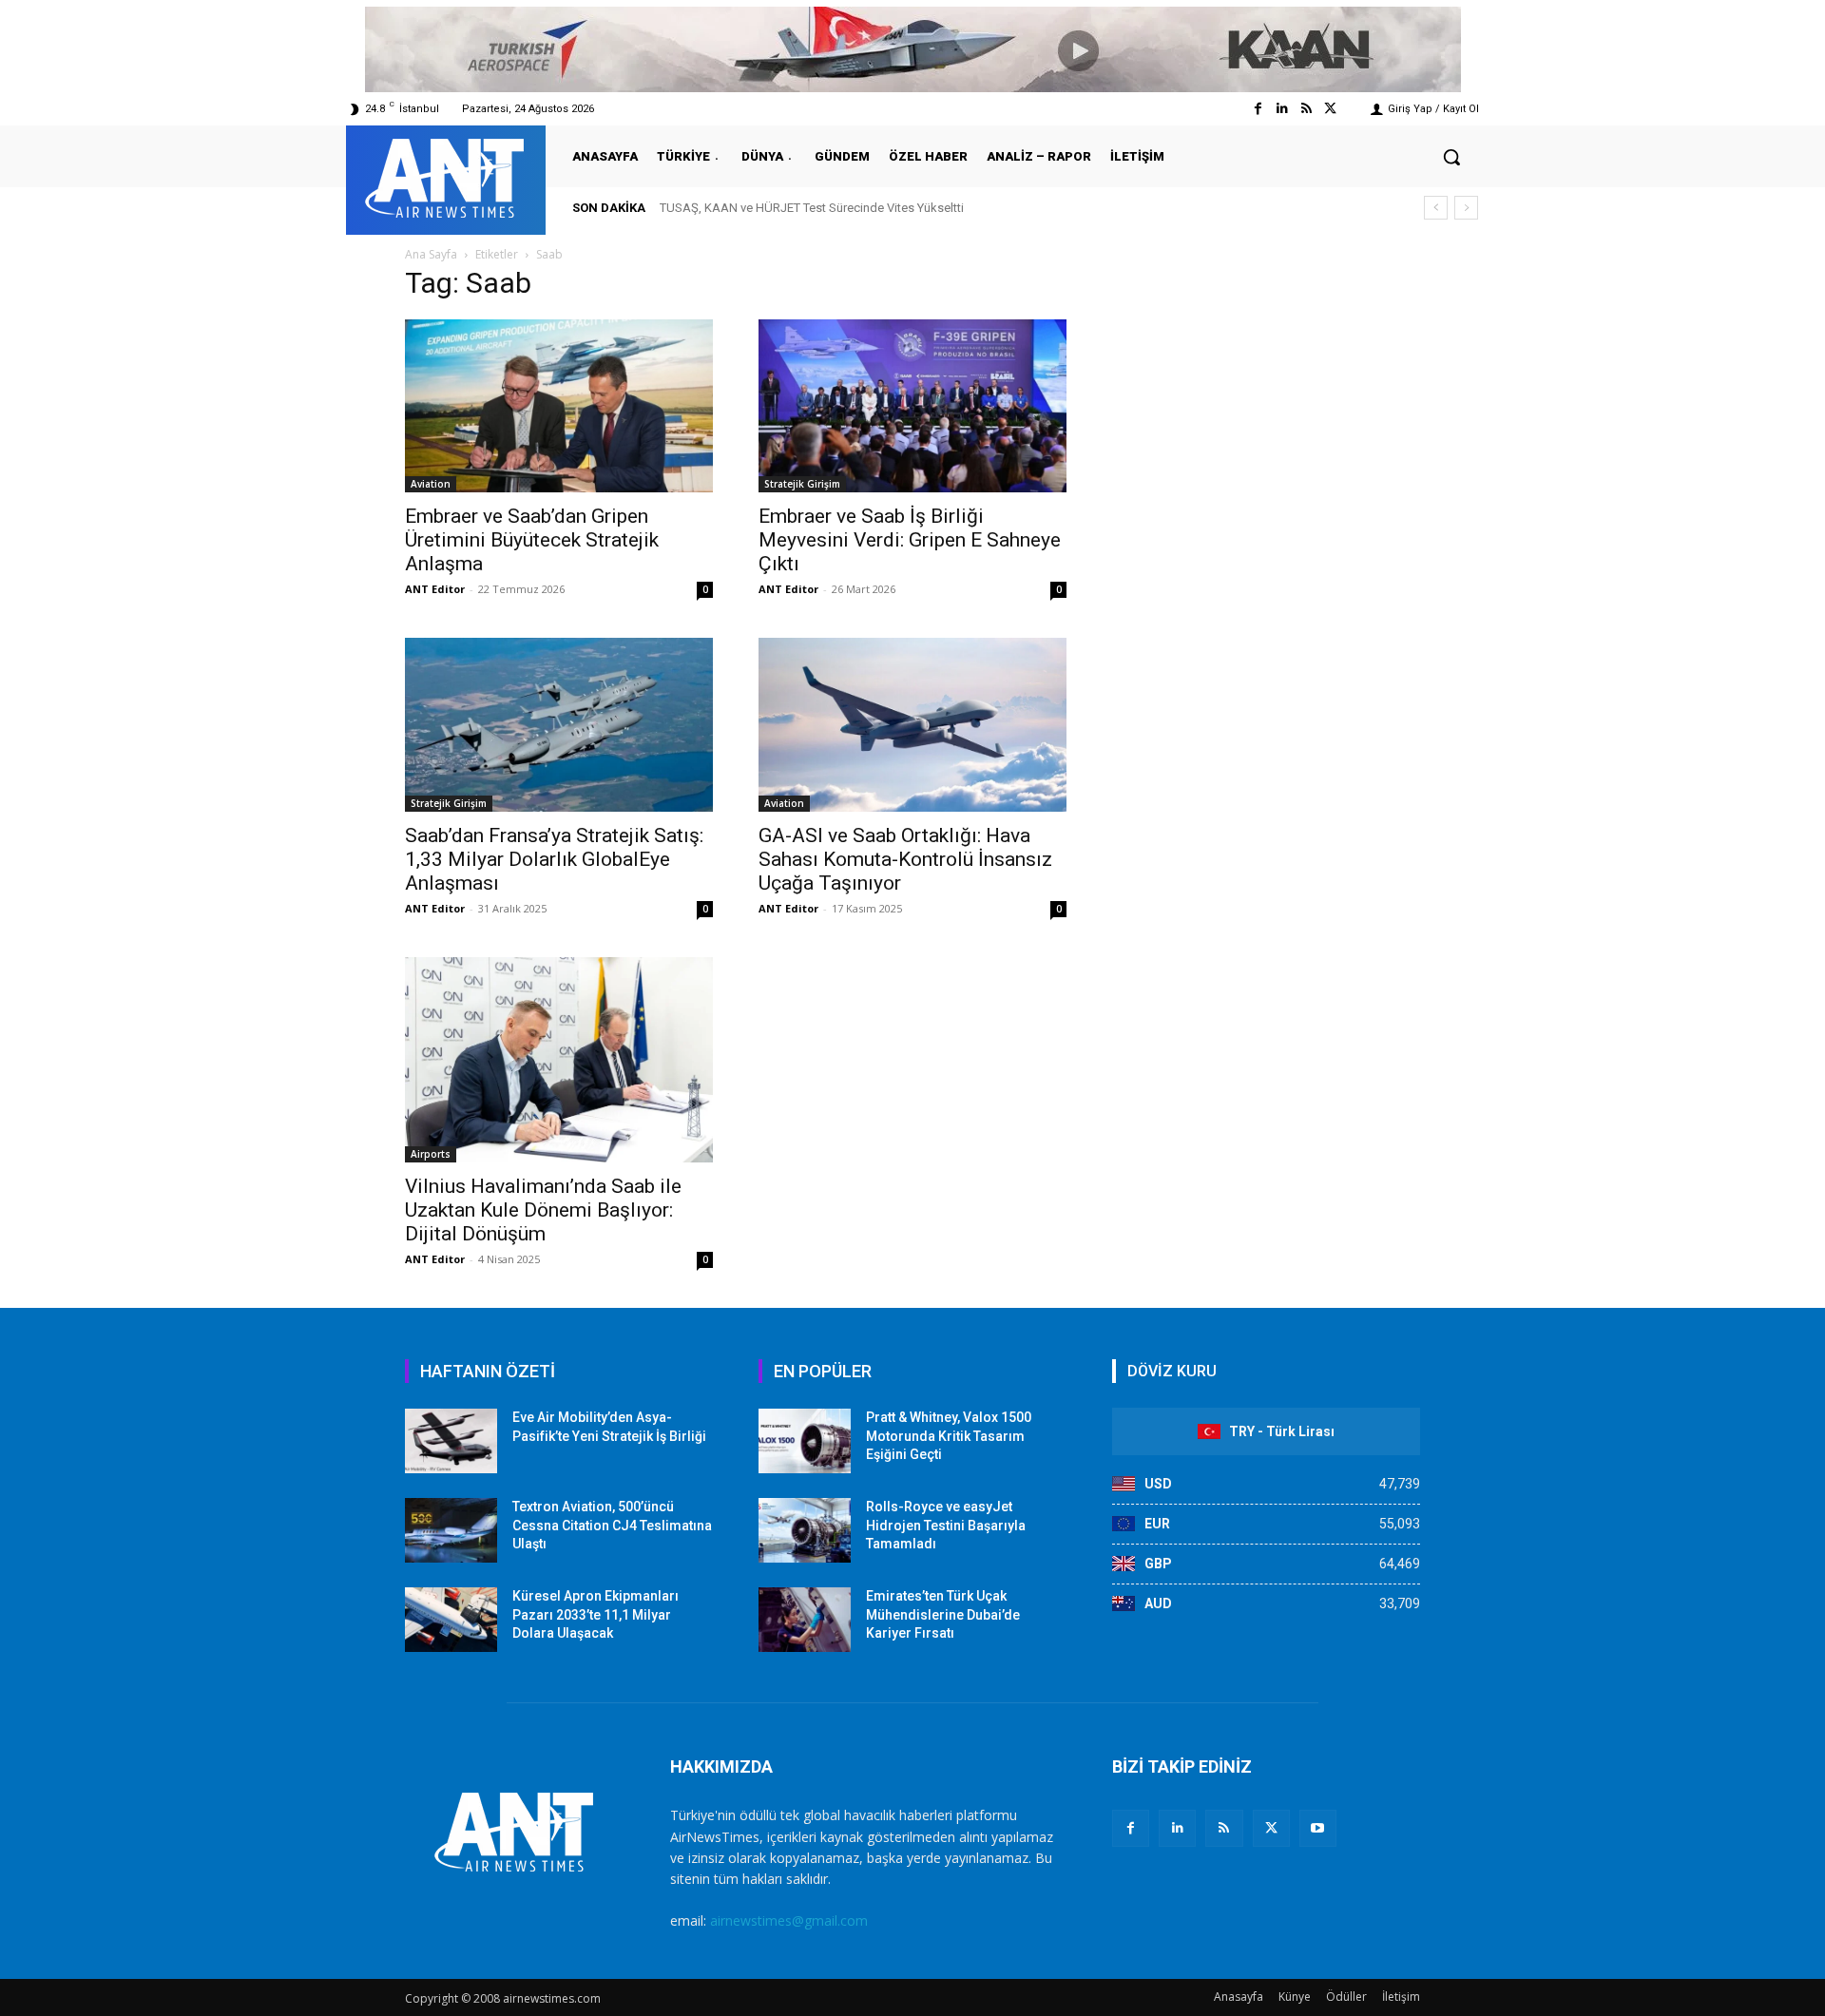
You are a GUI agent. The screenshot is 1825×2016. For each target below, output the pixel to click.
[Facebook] (1258, 109)
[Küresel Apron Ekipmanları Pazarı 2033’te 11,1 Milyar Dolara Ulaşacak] (451, 1620)
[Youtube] (1318, 1828)
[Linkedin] (1282, 109)
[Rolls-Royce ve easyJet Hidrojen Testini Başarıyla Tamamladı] (805, 1530)
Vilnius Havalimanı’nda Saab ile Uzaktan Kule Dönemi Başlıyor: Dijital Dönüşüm (543, 1210)
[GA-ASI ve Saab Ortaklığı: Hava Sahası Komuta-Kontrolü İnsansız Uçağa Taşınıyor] (912, 725)
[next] (1466, 208)
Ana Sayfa (431, 254)
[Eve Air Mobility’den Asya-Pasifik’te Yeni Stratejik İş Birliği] (451, 1441)
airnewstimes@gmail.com (789, 1920)
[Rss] (1306, 109)
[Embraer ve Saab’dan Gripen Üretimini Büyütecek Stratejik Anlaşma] (559, 406)
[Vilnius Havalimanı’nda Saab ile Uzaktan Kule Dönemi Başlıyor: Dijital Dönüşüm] (559, 1060)
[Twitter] (1330, 109)
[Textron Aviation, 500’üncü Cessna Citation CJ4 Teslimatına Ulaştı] (451, 1530)
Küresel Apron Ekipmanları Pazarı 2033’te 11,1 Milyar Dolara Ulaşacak (596, 1614)
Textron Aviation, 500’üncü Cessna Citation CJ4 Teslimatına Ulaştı (612, 1525)
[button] (1451, 157)
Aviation (431, 484)
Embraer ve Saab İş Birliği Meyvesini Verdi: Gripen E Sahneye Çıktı (910, 540)
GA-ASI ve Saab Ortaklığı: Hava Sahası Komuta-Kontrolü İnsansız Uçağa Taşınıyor (905, 859)
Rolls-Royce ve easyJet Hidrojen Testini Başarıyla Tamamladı (946, 1525)
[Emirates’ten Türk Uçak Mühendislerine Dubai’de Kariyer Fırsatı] (805, 1620)
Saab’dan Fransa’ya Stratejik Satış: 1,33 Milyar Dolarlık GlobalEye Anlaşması (554, 859)
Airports (431, 1154)
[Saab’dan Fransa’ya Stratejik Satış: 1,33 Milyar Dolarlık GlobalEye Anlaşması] (559, 724)
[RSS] (1224, 1828)
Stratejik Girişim (802, 484)
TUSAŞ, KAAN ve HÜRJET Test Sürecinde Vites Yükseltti (812, 208)
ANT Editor (435, 589)
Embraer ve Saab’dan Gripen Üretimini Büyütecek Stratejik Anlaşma (532, 540)
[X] (1271, 1828)
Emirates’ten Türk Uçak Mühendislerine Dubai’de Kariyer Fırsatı (943, 1614)
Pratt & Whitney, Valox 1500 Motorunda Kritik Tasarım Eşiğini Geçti (949, 1436)
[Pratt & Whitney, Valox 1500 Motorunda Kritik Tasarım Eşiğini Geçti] (805, 1441)
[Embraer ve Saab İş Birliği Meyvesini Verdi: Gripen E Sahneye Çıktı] (912, 406)
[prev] (1436, 208)
